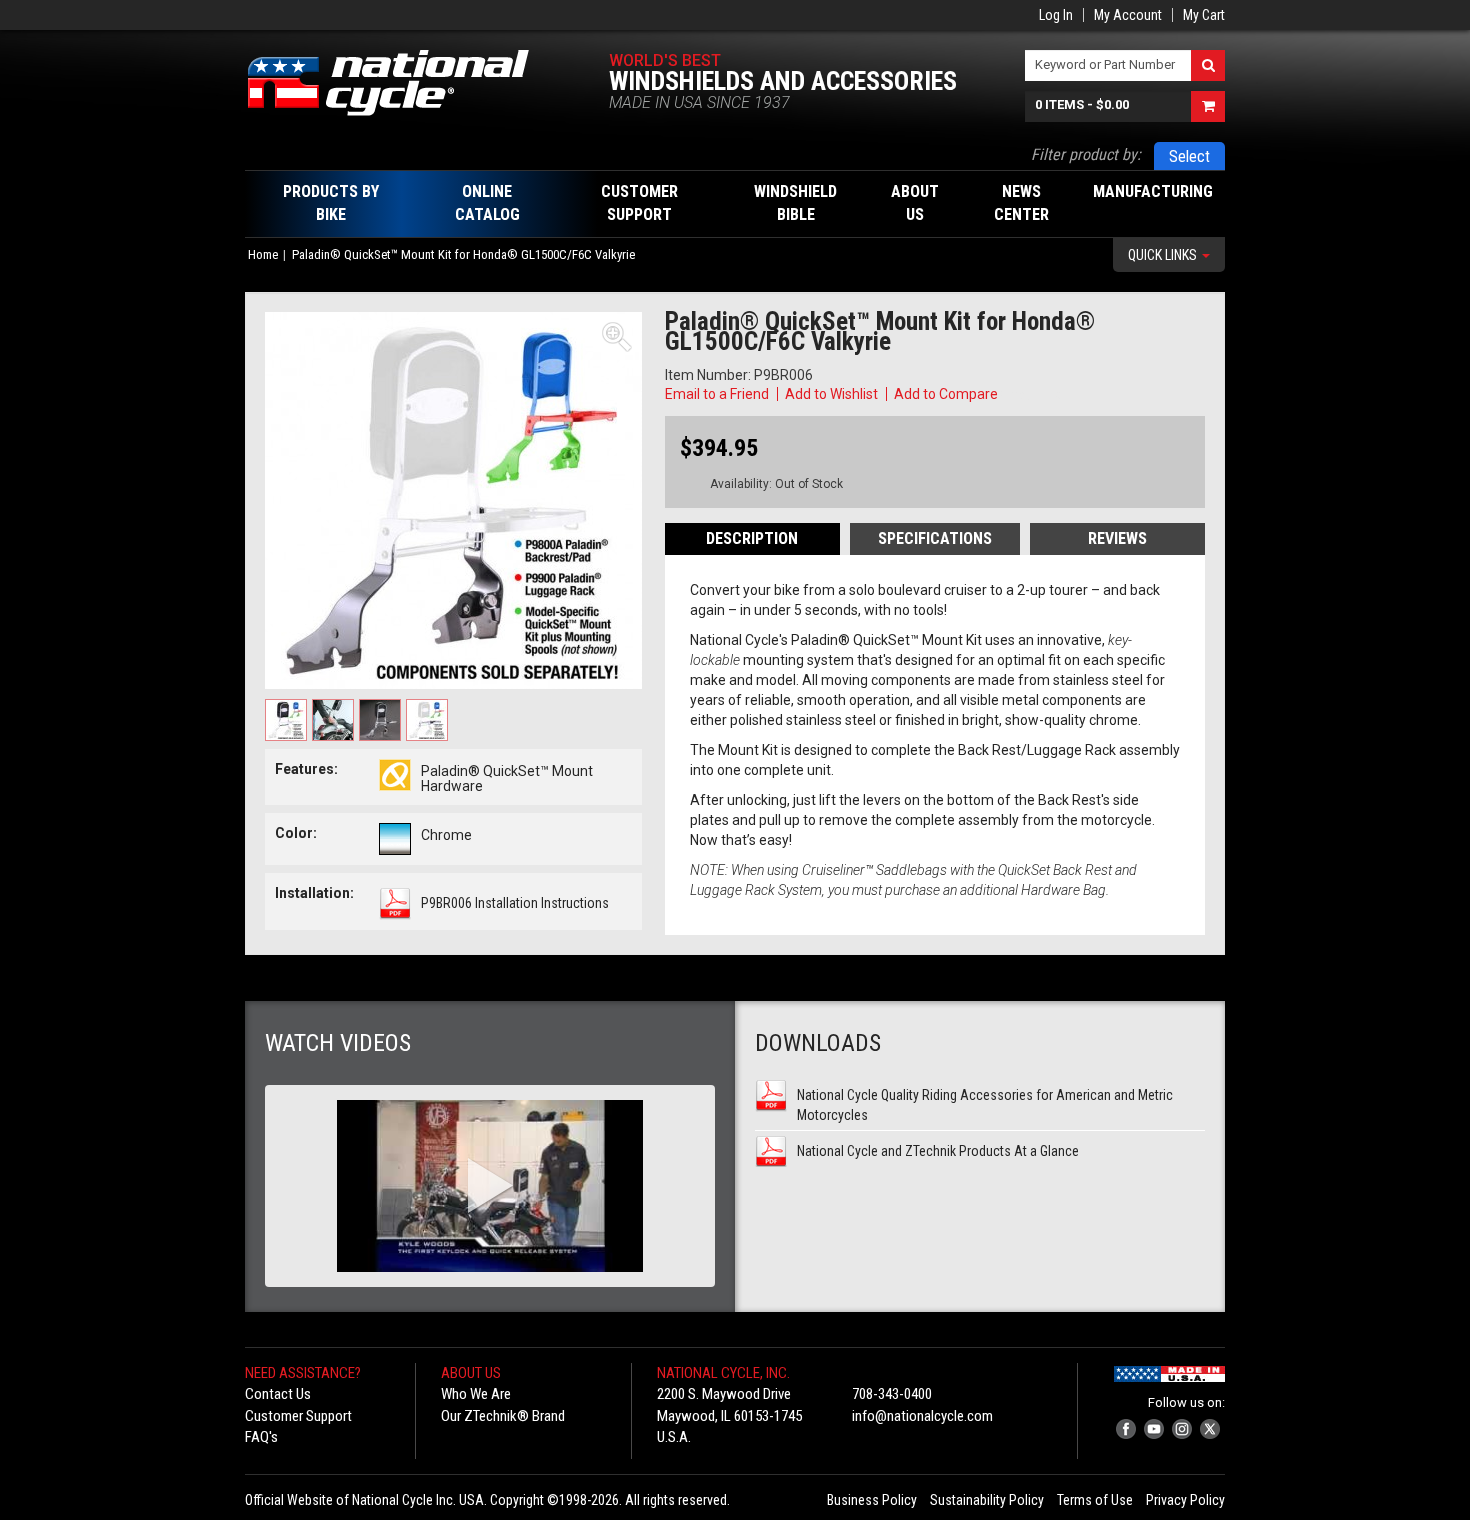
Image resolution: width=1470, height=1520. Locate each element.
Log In (1056, 15)
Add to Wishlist (831, 394)
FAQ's (261, 1437)
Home (263, 254)
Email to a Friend (717, 394)
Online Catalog (487, 203)
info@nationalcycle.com (922, 1416)
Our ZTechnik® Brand (503, 1416)
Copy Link (1031, 394)
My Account (1128, 15)
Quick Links (1164, 255)
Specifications (935, 538)
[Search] (1208, 65)
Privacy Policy (1185, 1500)
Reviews (1117, 538)
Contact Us (278, 1394)
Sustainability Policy (987, 1500)
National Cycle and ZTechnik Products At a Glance (938, 1151)
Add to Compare (946, 394)
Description (752, 538)
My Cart (1204, 15)
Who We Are (476, 1394)
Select (1189, 156)
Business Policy (872, 1500)
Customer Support (298, 1416)
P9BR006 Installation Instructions (515, 903)
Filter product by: (1086, 154)
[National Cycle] (398, 83)
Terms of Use (1095, 1500)
